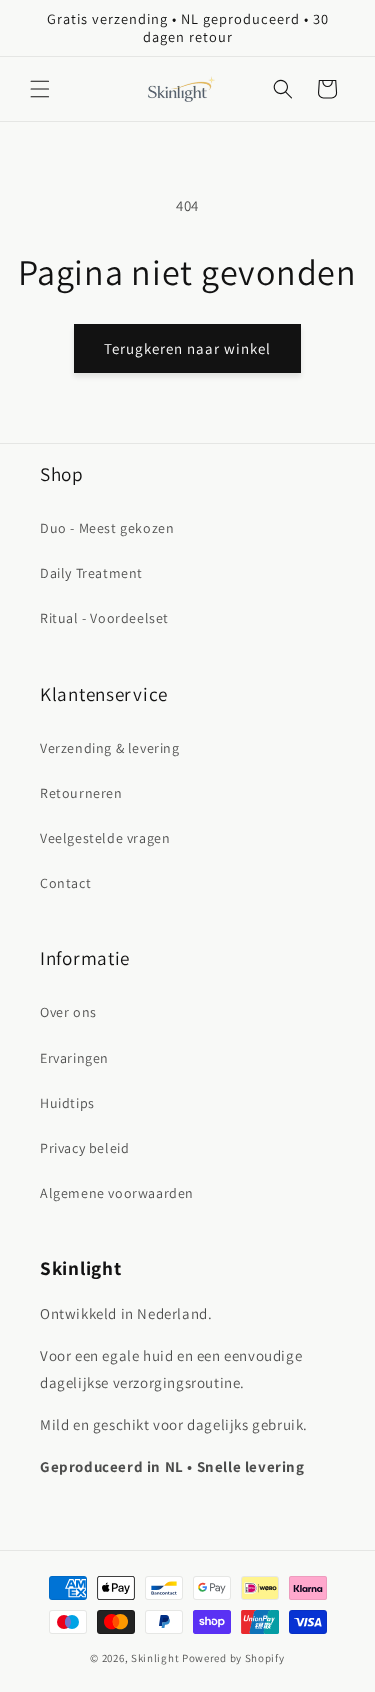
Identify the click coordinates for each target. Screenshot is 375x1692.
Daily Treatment (91, 573)
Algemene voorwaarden (117, 1193)
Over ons (68, 1012)
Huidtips (67, 1103)
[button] (40, 89)
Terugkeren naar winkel (187, 348)
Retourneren (81, 793)
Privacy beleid (84, 1148)
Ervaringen (74, 1058)
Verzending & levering (110, 748)
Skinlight (155, 1658)
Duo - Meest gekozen (107, 528)
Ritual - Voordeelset (104, 618)
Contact (65, 883)
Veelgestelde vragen (105, 838)
